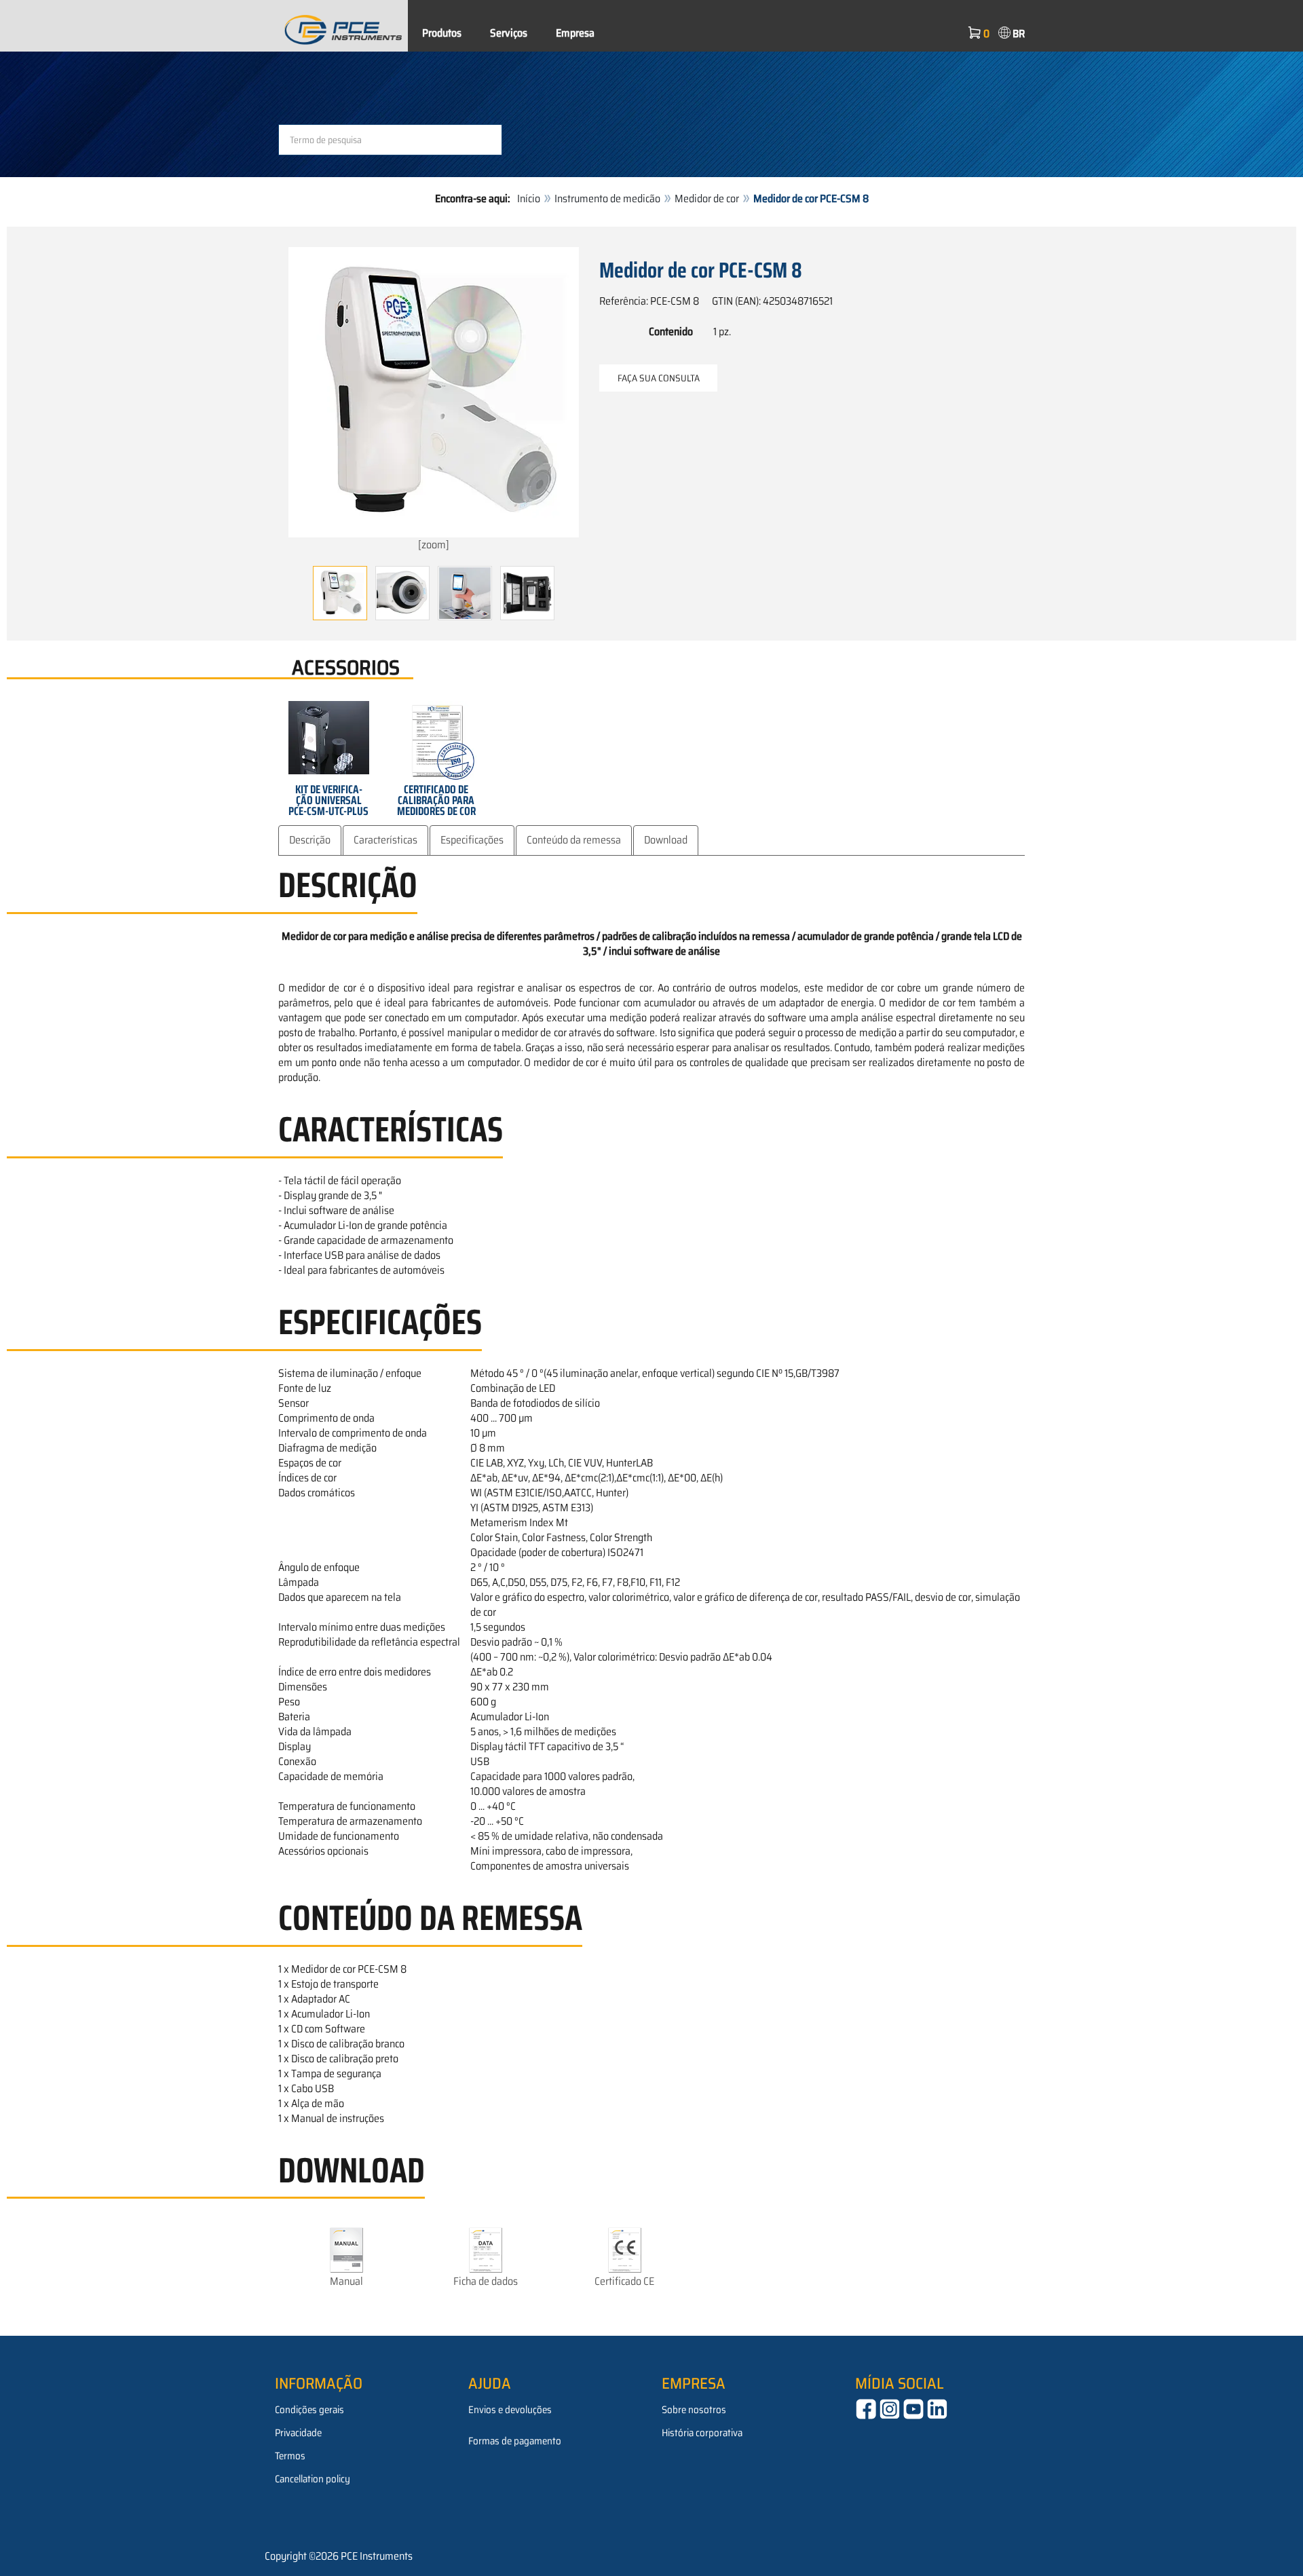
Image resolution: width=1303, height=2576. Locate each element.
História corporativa (702, 2433)
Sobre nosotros (694, 2410)
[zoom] (434, 545)
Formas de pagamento (515, 2441)
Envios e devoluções (510, 2410)
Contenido (671, 331)
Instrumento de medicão (607, 198)
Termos (290, 2456)
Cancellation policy (313, 2479)
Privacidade (298, 2433)
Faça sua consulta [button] (659, 378)
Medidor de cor (707, 198)
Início (529, 198)
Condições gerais (309, 2410)
